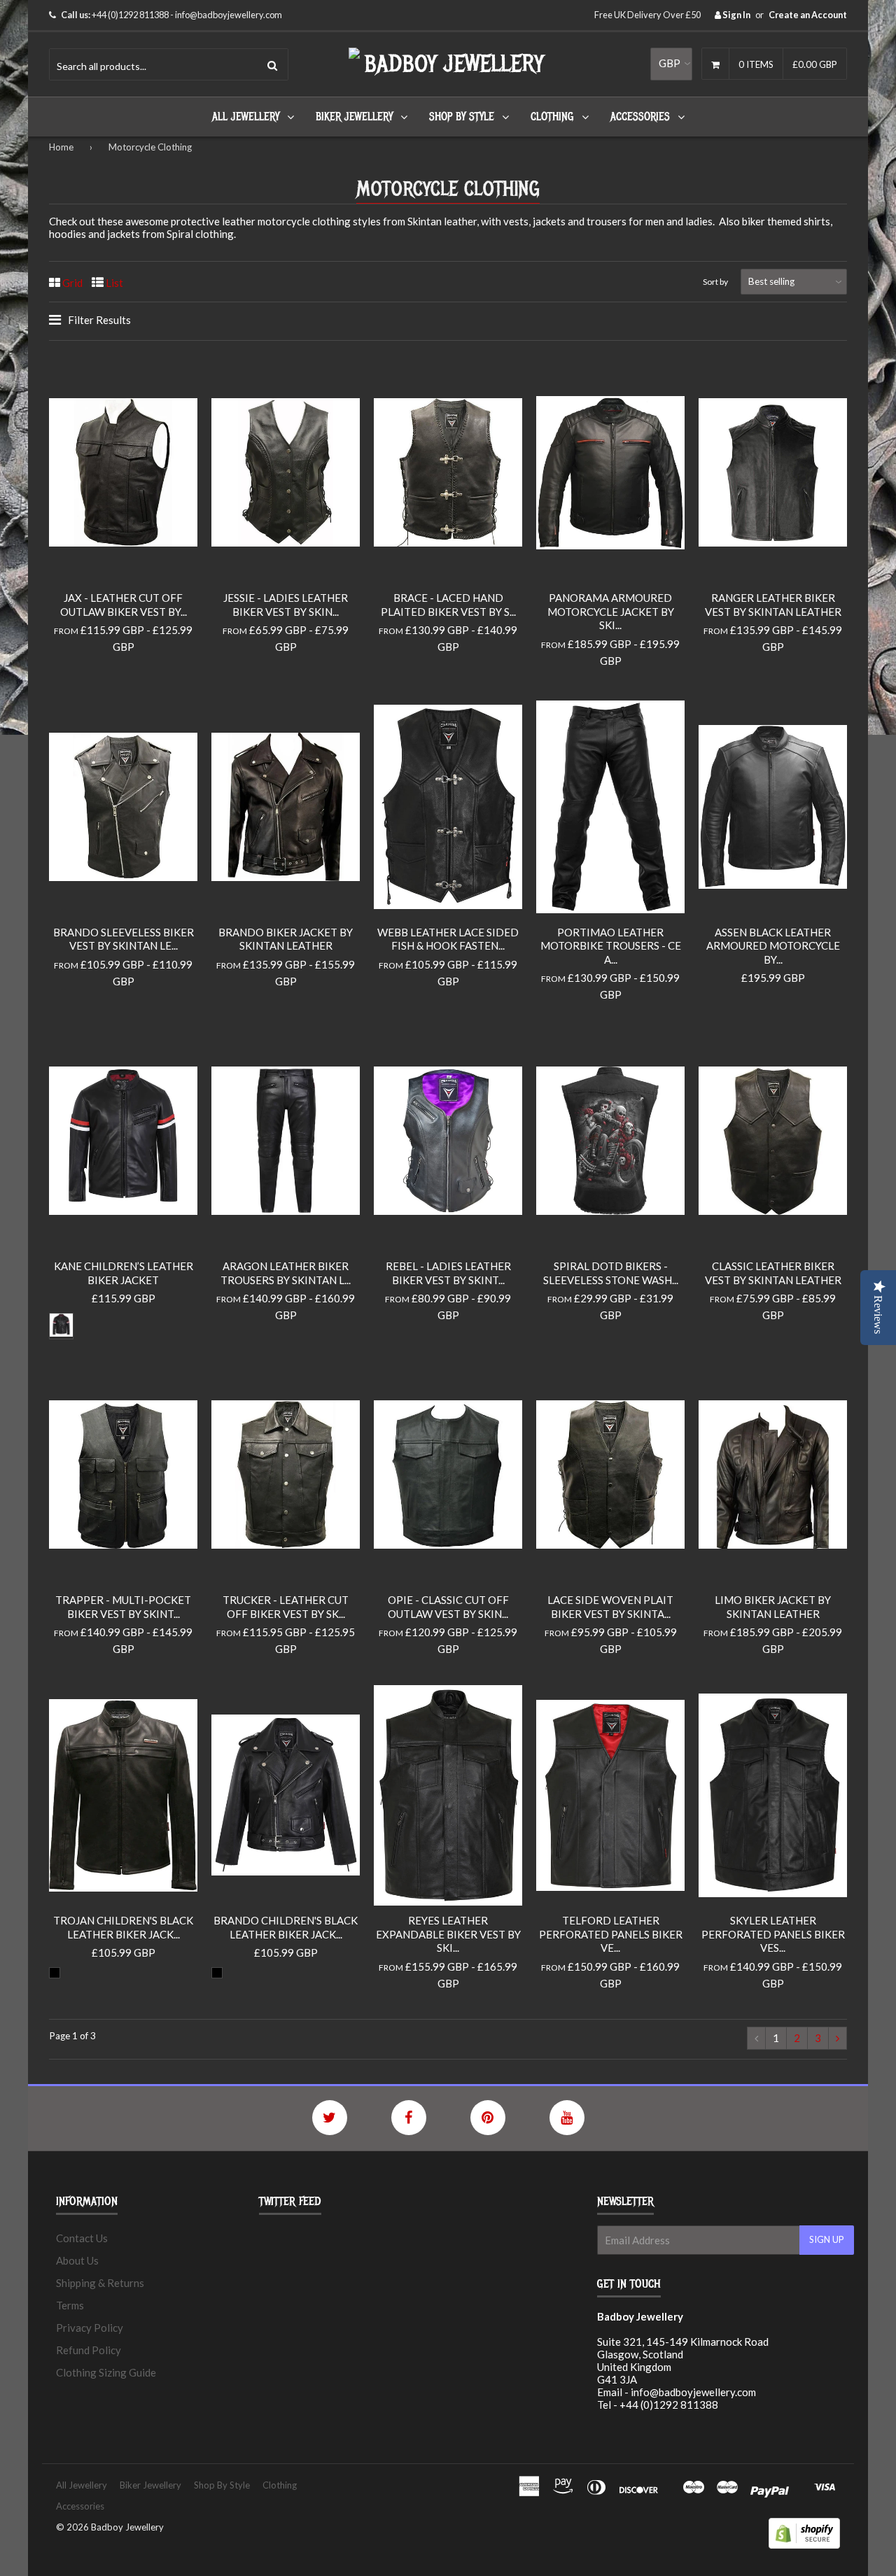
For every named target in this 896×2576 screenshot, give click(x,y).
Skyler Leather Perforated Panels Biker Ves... (773, 1934)
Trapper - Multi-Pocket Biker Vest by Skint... (123, 1607)
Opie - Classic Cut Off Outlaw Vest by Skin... (448, 1607)
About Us (77, 2260)
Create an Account (808, 15)
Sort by (715, 282)
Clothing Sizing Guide (106, 2372)
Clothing (552, 117)
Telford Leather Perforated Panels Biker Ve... (611, 1934)
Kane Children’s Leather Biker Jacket (124, 1273)
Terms (70, 2305)
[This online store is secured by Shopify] (804, 2545)
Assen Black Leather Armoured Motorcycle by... (773, 946)
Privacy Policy (90, 2328)
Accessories (640, 117)
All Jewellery (246, 117)
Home (61, 147)
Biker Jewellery (354, 117)
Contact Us (82, 2238)
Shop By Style (462, 117)
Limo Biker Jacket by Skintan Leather (773, 1607)
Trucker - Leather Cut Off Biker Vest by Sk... (286, 1607)
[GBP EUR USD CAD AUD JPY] (671, 64)
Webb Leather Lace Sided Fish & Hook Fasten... (448, 939)
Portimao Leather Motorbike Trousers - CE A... (611, 946)
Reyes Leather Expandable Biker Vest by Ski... (448, 1934)
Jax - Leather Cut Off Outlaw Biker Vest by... (124, 605)
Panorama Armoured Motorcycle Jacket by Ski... (611, 611)
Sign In (736, 15)
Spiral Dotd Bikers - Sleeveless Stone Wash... (611, 1273)
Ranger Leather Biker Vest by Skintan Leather (773, 605)
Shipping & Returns (100, 2283)
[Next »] (838, 2038)
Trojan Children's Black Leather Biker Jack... (123, 1927)
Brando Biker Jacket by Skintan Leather (286, 939)
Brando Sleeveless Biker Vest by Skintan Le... (124, 939)
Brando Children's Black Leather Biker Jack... (286, 1927)
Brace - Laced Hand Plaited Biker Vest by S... (448, 605)
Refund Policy (89, 2350)
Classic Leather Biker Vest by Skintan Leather (773, 1273)
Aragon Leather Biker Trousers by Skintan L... (286, 1273)
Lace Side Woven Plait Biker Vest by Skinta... (610, 1607)
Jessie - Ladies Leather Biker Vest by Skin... (286, 605)
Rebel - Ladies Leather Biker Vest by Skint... (448, 1273)
